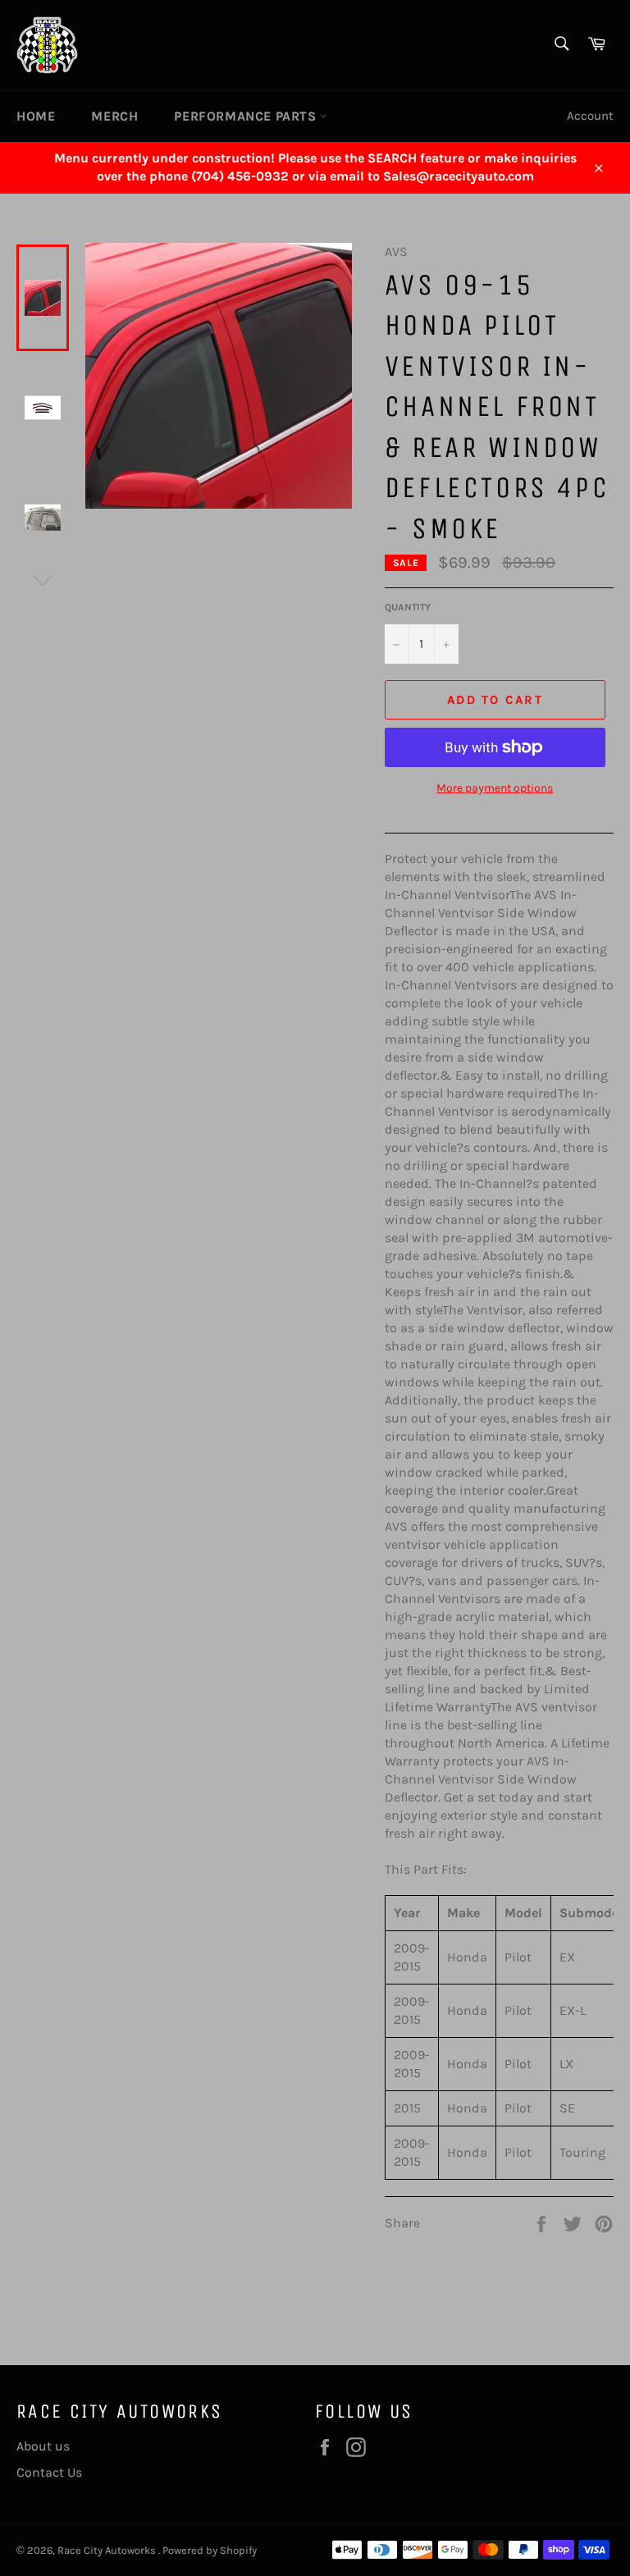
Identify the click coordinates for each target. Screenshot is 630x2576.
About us (43, 2446)
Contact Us (49, 2472)
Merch (114, 116)
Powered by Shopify (210, 2550)
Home (36, 116)
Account (590, 116)
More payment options (495, 788)
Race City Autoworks (108, 2550)
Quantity (408, 607)
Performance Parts (247, 116)
